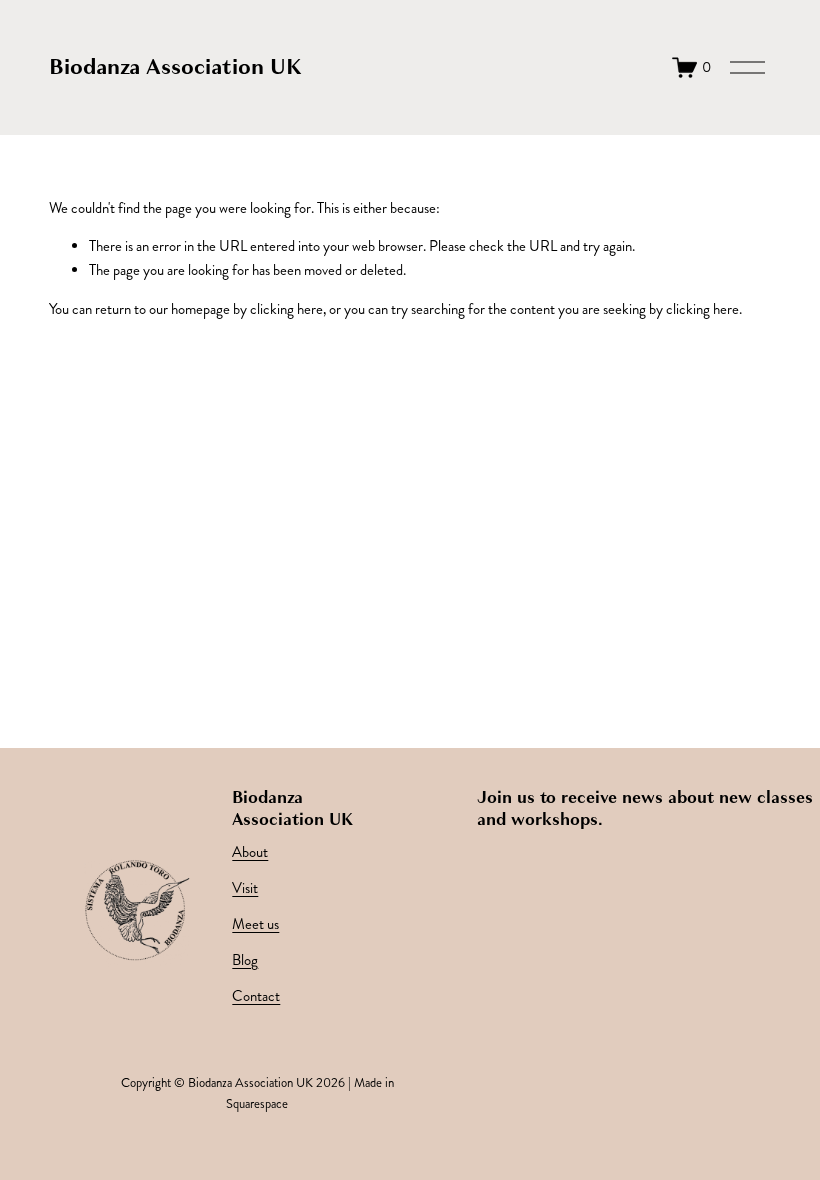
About (250, 852)
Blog (245, 960)
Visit (245, 888)
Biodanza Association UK (175, 67)
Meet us (255, 924)
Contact (256, 996)
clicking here (286, 309)
